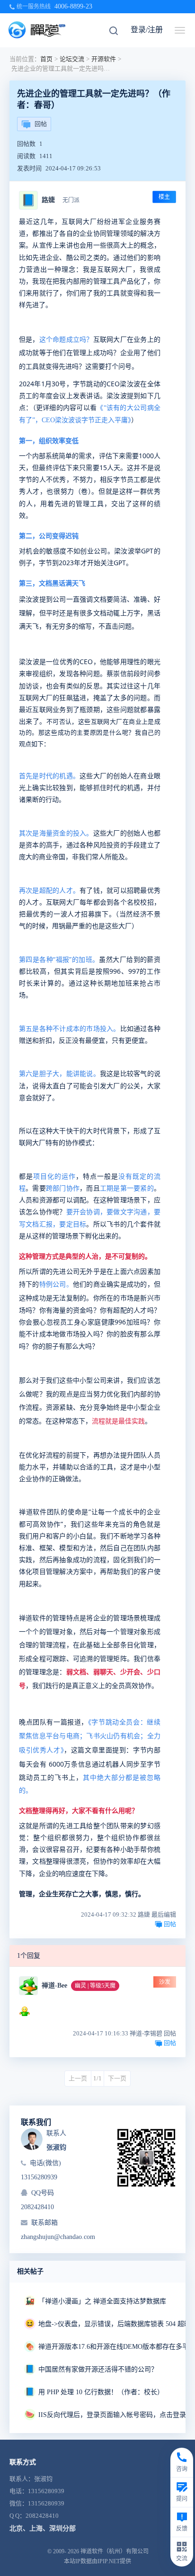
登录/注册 (147, 30)
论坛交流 (72, 59)
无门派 (71, 200)
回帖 (41, 124)
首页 (46, 59)
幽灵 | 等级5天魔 (95, 1986)
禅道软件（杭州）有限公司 (115, 2551)
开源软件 (104, 59)
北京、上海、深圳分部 (43, 2528)
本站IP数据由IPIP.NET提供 (97, 2561)
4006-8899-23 (73, 6)
